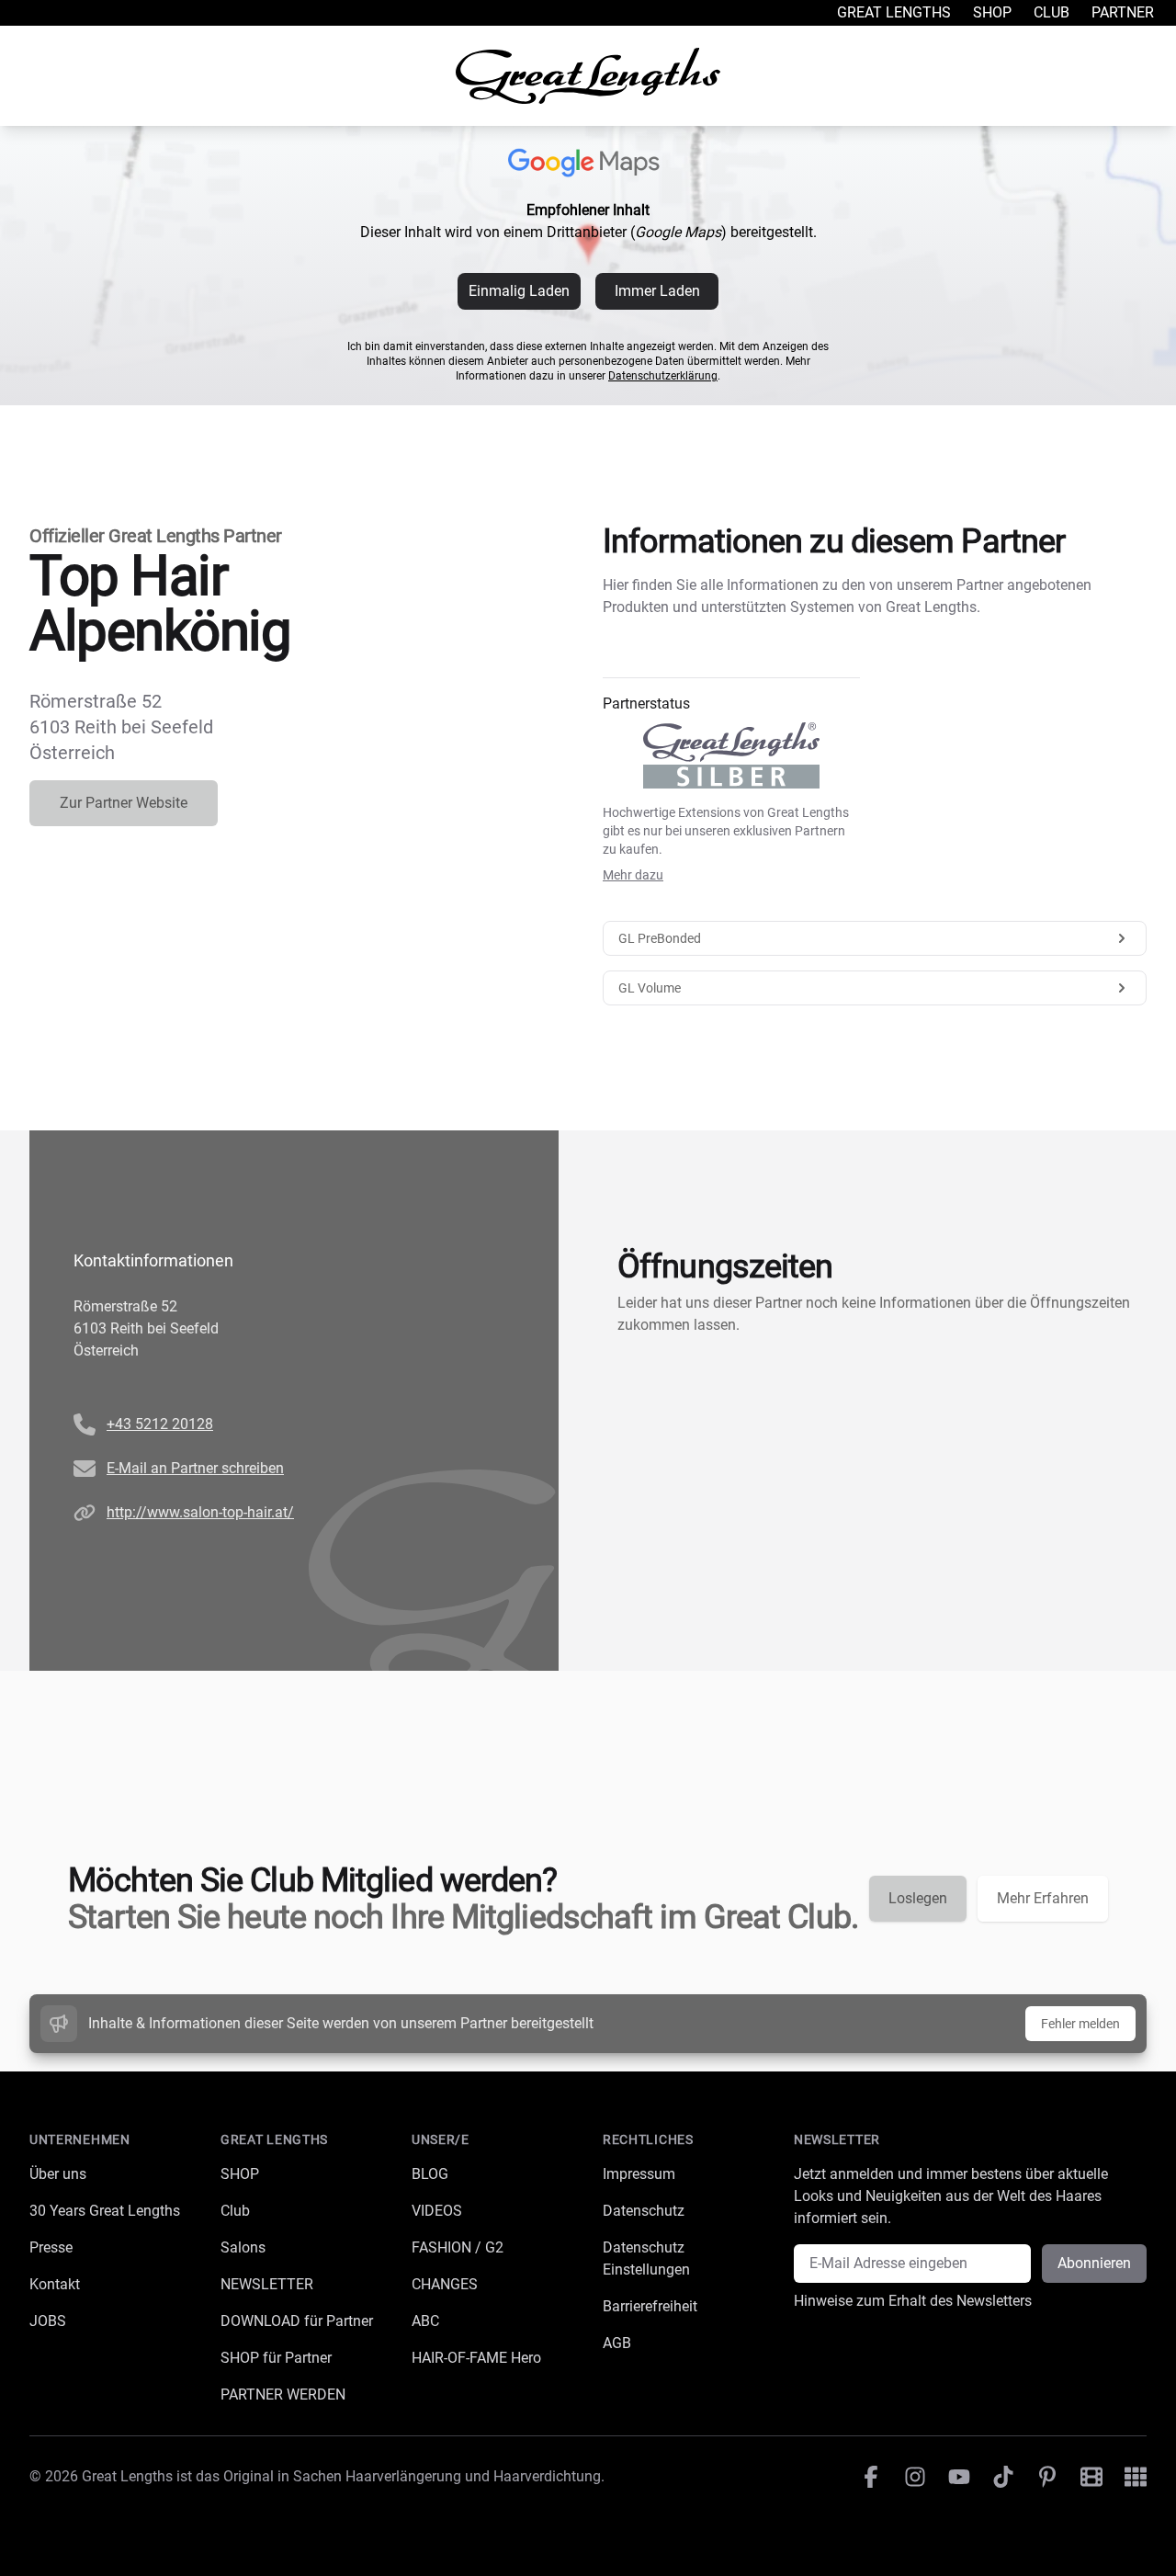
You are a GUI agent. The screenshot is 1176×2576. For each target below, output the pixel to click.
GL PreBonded (660, 938)
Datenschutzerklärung (663, 376)
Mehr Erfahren (1043, 1898)
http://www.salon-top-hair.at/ (200, 1512)
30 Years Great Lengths (105, 2211)
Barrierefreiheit (650, 2306)
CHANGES (445, 2284)
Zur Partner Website (124, 803)
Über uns (58, 2174)
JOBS (48, 2321)
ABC (425, 2321)
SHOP (240, 2174)
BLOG (430, 2174)
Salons (243, 2247)
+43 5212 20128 (160, 1424)
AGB (617, 2343)
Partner (1123, 12)
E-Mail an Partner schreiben (195, 1468)
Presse (51, 2247)
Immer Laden (657, 291)
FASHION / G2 (458, 2247)
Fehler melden (1080, 2024)
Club (1052, 12)
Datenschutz (644, 2211)
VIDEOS (437, 2211)
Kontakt (55, 2284)
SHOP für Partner (276, 2358)
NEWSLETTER (267, 2284)
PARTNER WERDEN (283, 2394)
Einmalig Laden (519, 291)
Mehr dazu (633, 875)
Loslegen (918, 1898)
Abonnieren (1094, 2263)
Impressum (639, 2174)
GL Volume (650, 988)
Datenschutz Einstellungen (646, 2258)
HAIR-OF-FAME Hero (476, 2358)
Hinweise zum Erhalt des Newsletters (913, 2301)
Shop (992, 12)
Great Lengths (894, 12)
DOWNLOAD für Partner (297, 2321)
